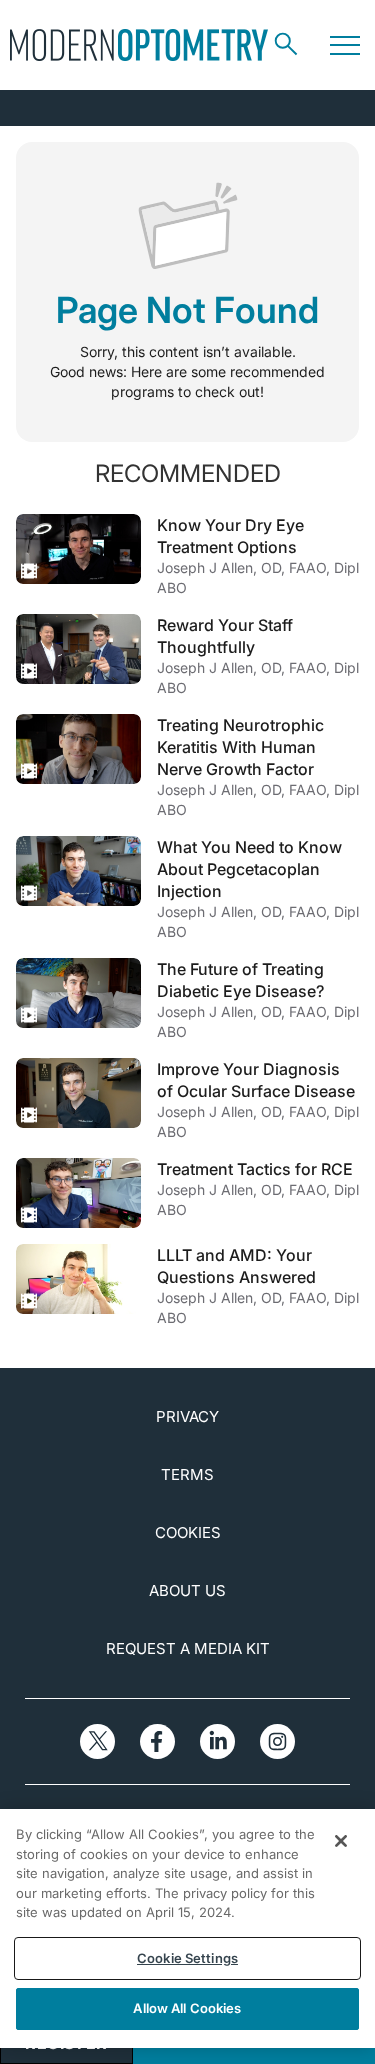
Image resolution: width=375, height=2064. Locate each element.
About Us (187, 1590)
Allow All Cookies (187, 2008)
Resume (78, 549)
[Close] (341, 1841)
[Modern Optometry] (139, 45)
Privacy (187, 1416)
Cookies (188, 1532)
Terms (187, 1474)
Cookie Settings (187, 1958)
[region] (187, 1928)
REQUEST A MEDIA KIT (188, 1648)
